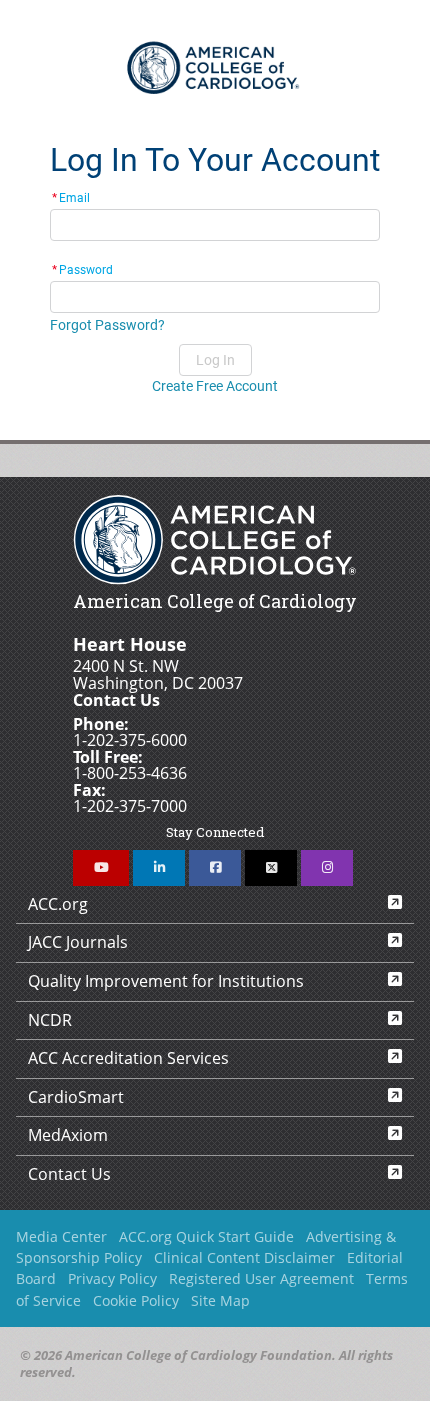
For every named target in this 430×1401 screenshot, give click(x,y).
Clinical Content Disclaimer (244, 1257)
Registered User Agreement (261, 1278)
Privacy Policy (112, 1278)
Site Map (220, 1300)
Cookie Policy (136, 1300)
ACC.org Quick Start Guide (206, 1236)
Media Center (61, 1236)
